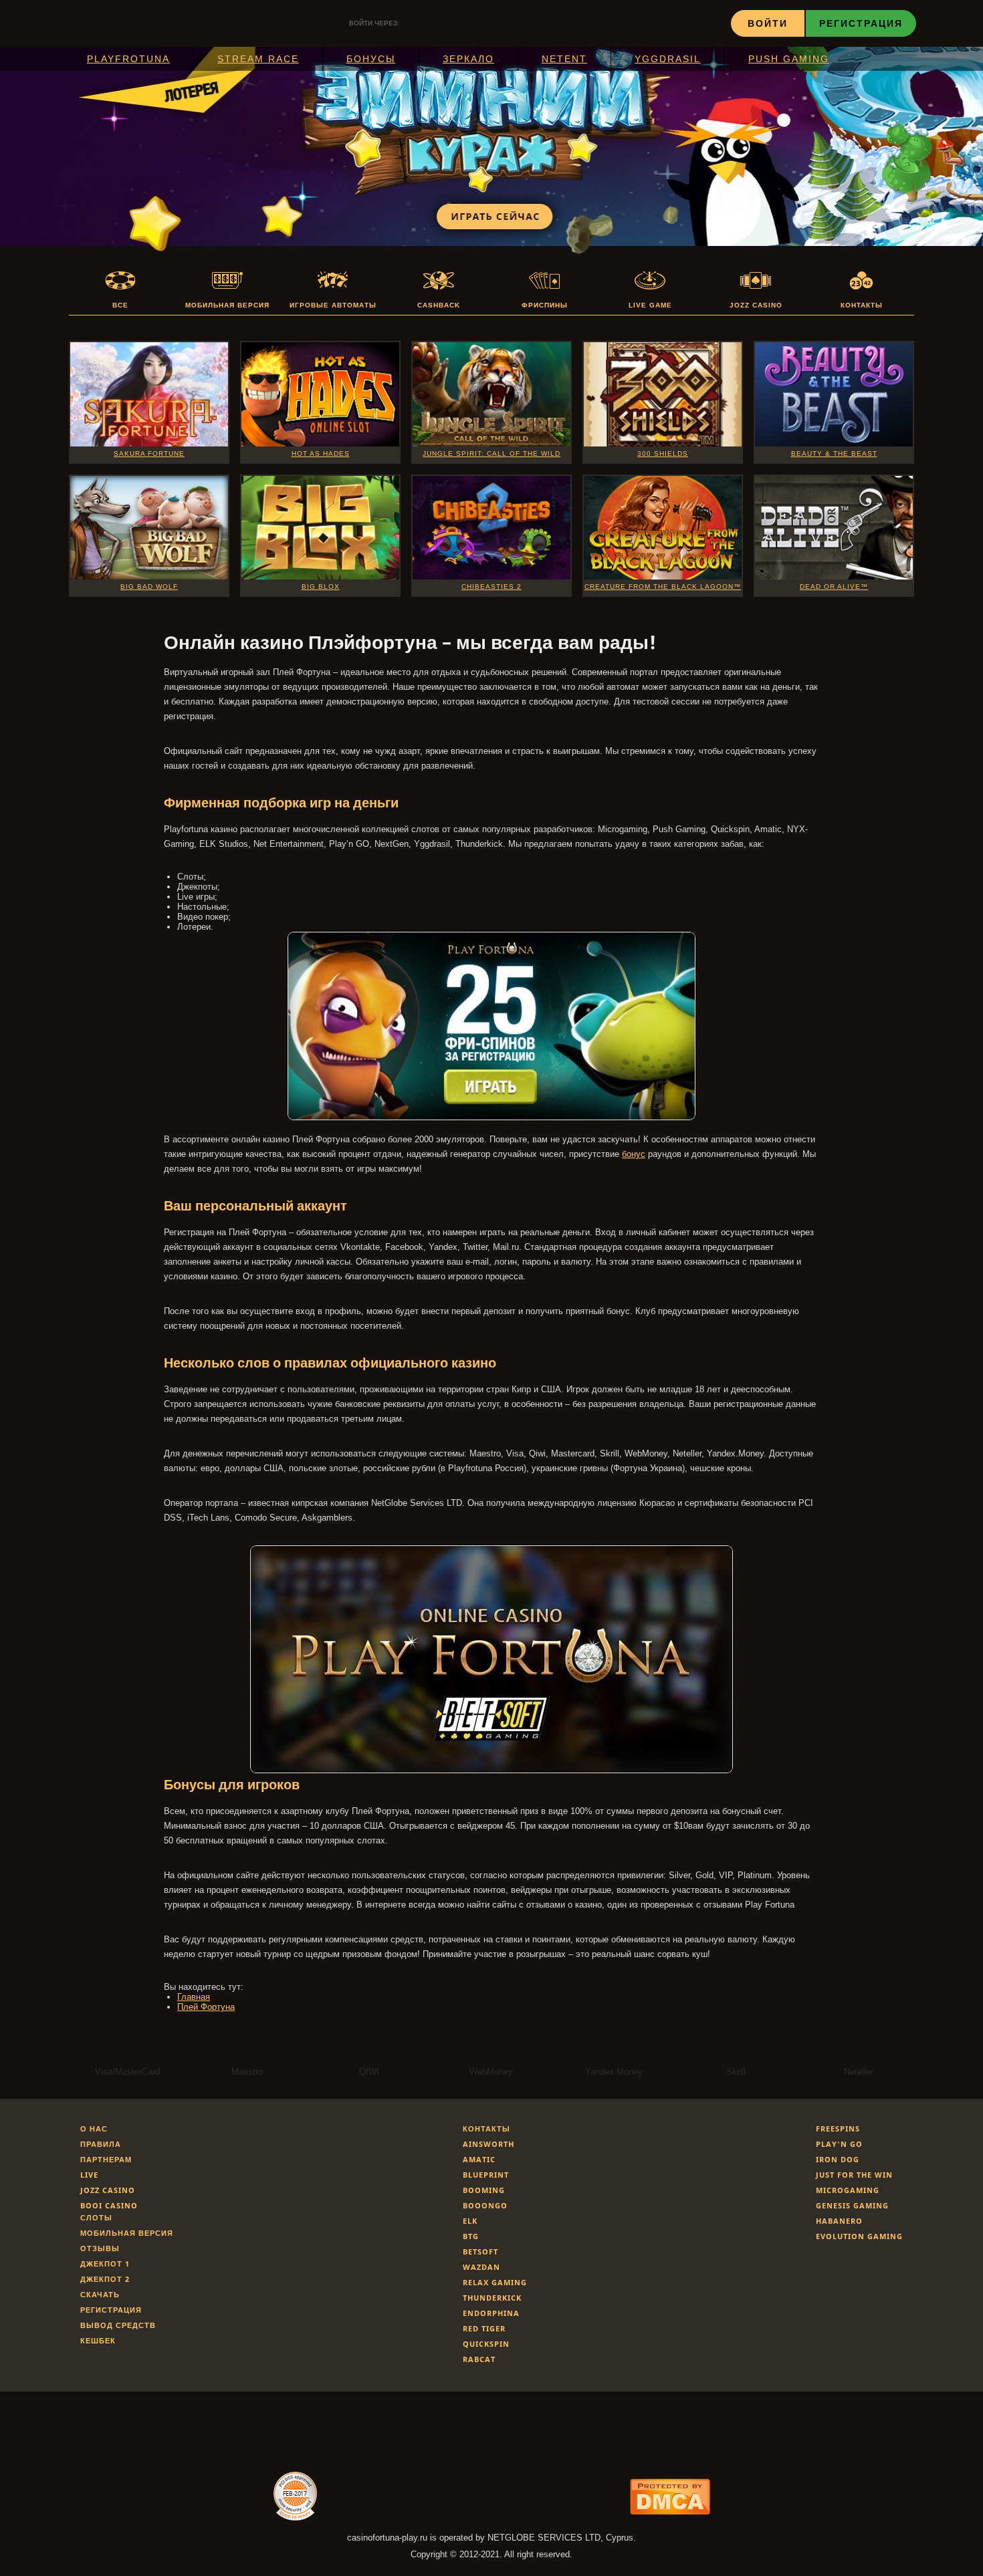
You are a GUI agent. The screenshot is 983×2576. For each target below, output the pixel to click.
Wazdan (481, 2267)
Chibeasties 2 (491, 587)
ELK (470, 2221)
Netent (564, 59)
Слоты (96, 2217)
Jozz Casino (108, 2190)
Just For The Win (854, 2175)
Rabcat (479, 2359)
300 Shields (663, 454)
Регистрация (861, 23)
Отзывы (100, 2248)
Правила (101, 2144)
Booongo (485, 2205)
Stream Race (258, 59)
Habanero (839, 2221)
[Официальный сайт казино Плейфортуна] (491, 1117)
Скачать (100, 2294)
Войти (768, 23)
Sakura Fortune (149, 454)
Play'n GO (839, 2144)
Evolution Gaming (859, 2236)
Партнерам (106, 2159)
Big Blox (321, 587)
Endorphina (491, 2313)
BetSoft (480, 2251)
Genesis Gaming (852, 2205)
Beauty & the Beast (834, 454)
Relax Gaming (495, 2282)
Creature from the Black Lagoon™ (663, 587)
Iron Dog (838, 2159)
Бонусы (371, 59)
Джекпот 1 (105, 2264)
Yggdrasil (668, 59)
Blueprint (486, 2175)
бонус (634, 1154)
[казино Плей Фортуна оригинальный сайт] (491, 1770)
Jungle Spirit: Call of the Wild (491, 454)
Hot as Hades (321, 454)
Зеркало (468, 59)
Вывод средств (118, 2325)
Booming (484, 2190)
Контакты (486, 2129)
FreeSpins (838, 2129)
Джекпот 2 (105, 2279)
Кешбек (98, 2340)
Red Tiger (484, 2328)
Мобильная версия (127, 2233)
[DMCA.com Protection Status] (670, 2511)
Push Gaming (789, 59)
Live (89, 2175)
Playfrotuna (128, 59)
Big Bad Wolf (149, 587)
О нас (94, 2129)
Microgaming (848, 2190)
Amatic (479, 2159)
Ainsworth (488, 2144)
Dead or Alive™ (834, 587)
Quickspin (486, 2344)
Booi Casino (109, 2205)
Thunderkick (492, 2298)
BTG (471, 2236)
